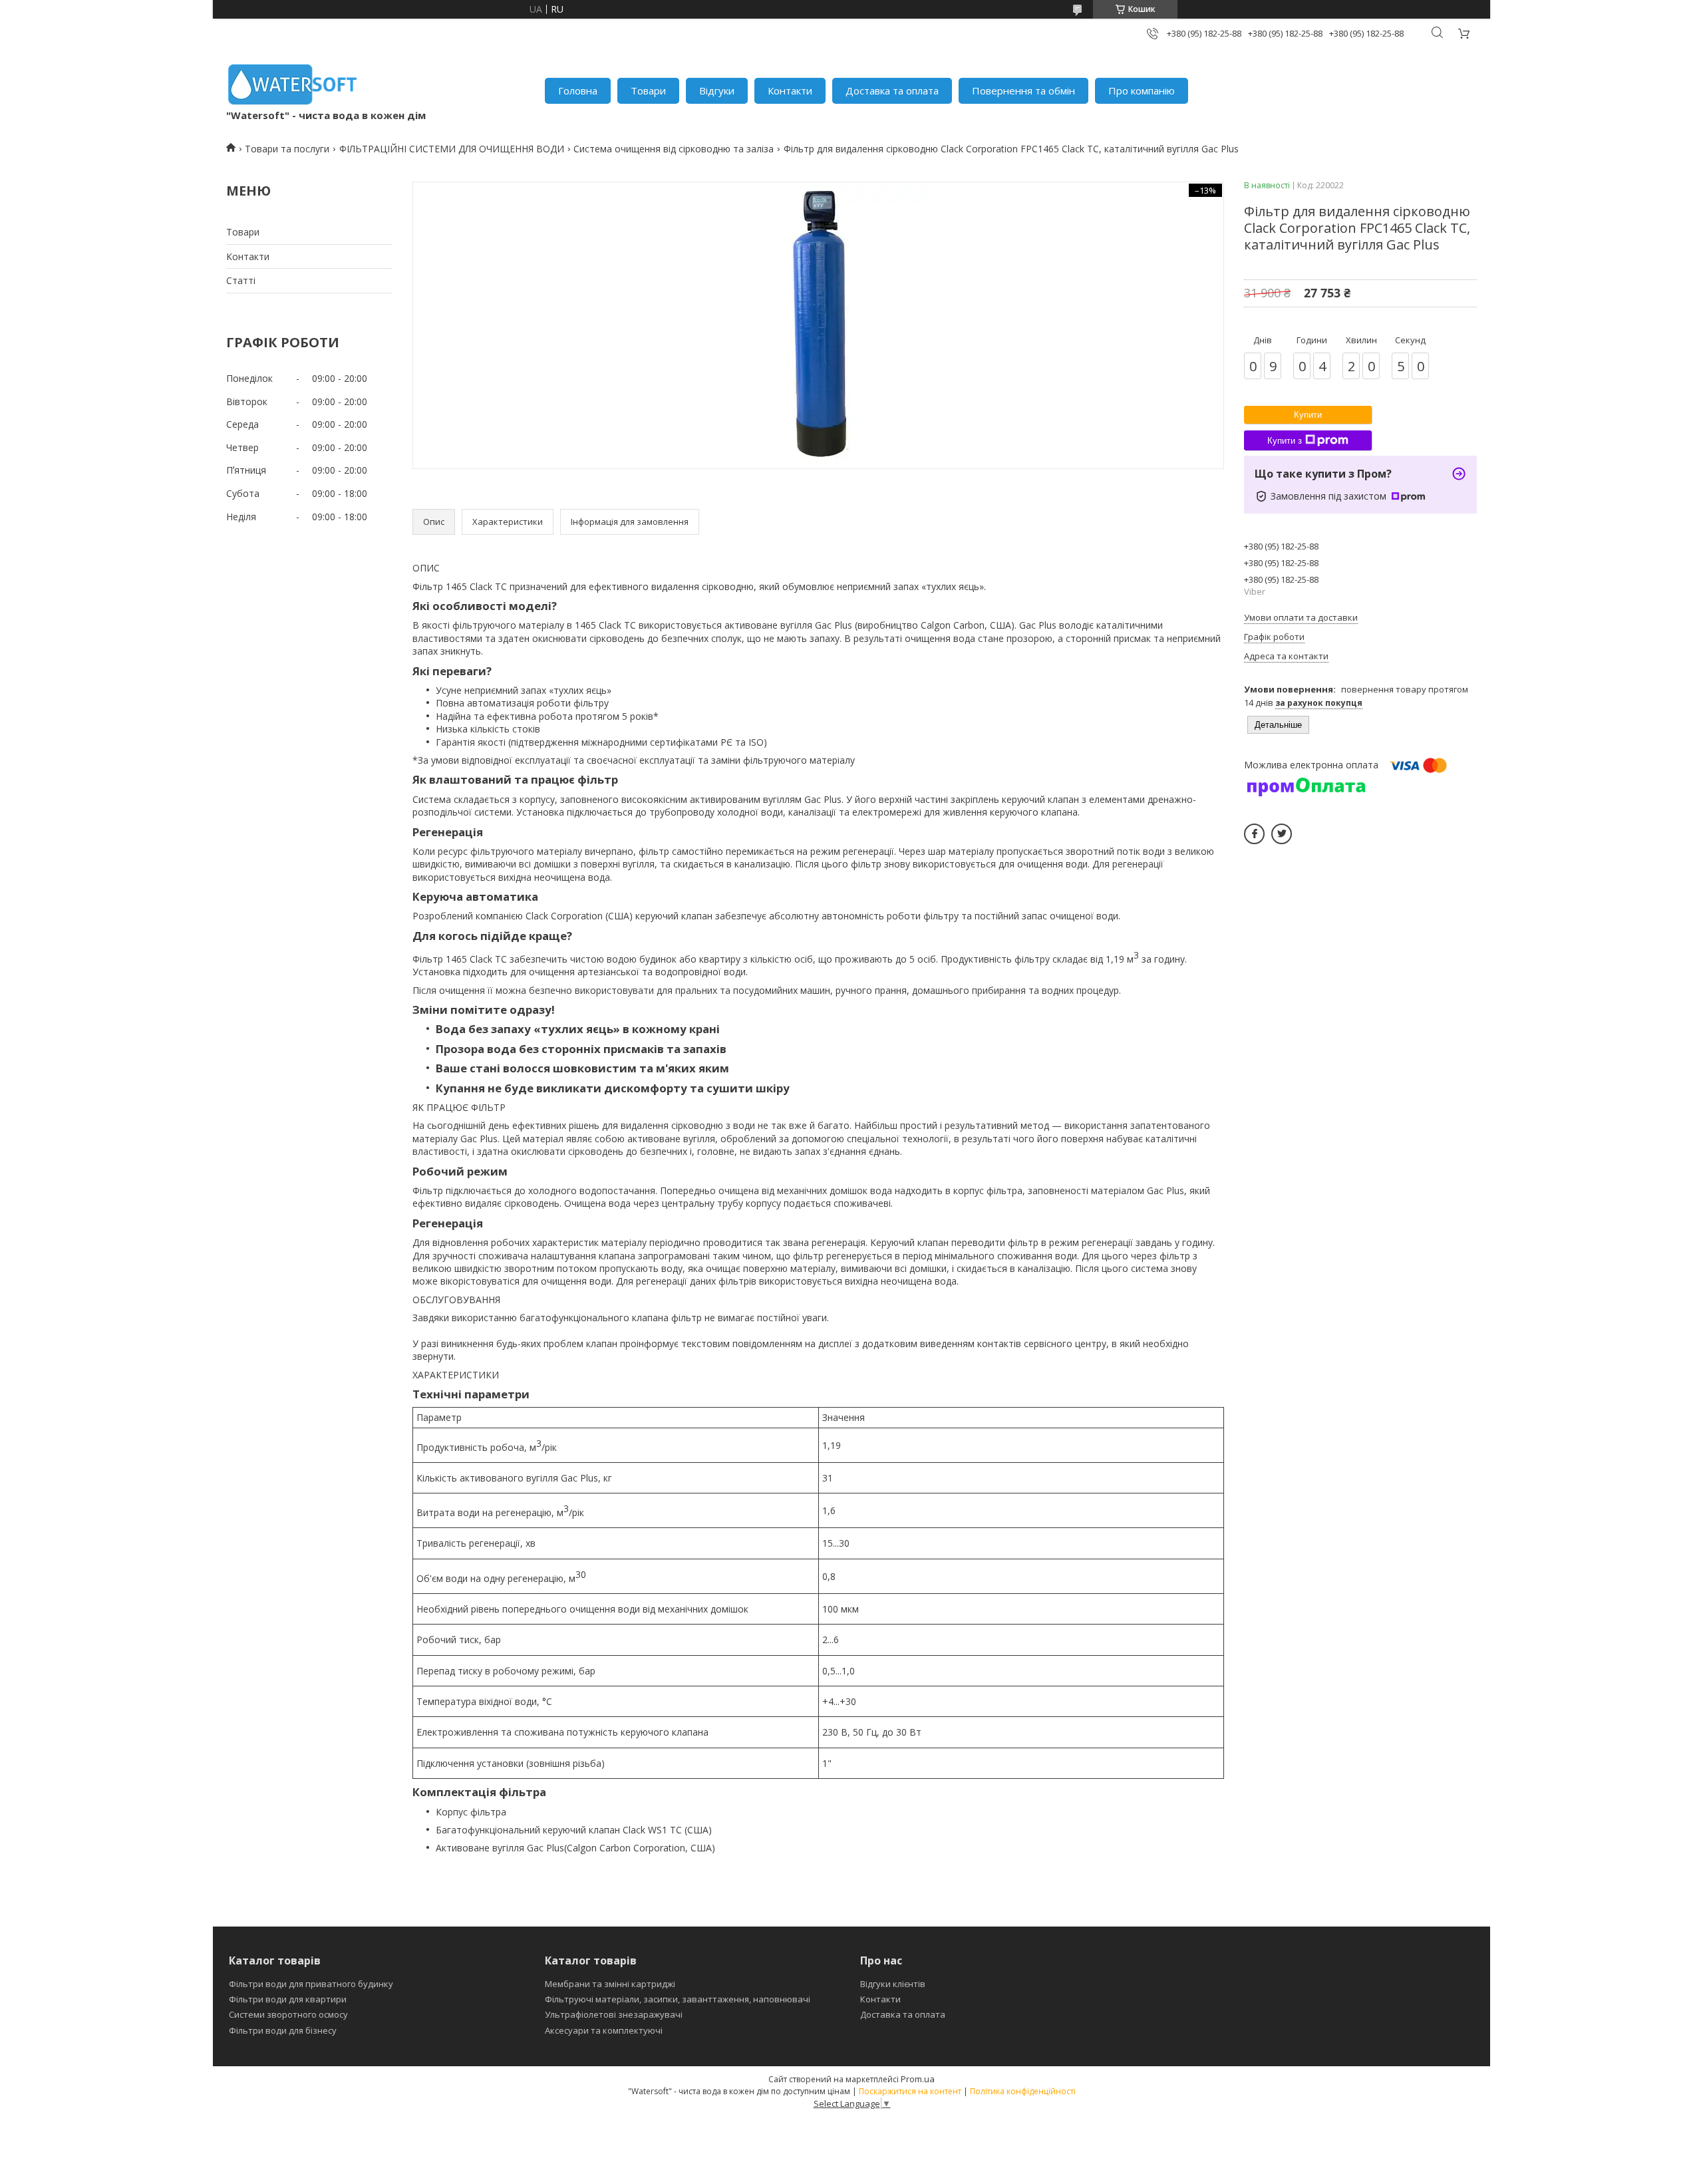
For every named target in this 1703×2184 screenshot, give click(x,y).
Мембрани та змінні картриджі (610, 1984)
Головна (578, 90)
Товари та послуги (287, 149)
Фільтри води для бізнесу (283, 2030)
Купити (1308, 415)
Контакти (790, 90)
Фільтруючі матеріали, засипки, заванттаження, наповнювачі (678, 1999)
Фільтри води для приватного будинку (311, 1984)
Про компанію (1142, 90)
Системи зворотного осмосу (288, 2014)
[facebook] (1254, 834)
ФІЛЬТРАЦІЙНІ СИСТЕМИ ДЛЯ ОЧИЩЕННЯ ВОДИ (452, 149)
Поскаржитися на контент (910, 2091)
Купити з (1285, 441)
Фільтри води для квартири (288, 1999)
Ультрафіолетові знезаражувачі (614, 2014)
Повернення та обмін (1023, 90)
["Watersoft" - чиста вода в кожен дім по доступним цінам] (293, 84)
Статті (241, 280)
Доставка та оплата (892, 90)
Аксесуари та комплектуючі (604, 2030)
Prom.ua (918, 2079)
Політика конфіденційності (1023, 2091)
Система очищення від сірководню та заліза (674, 149)
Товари (648, 90)
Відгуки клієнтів (893, 1984)
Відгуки (717, 90)
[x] (1282, 834)
